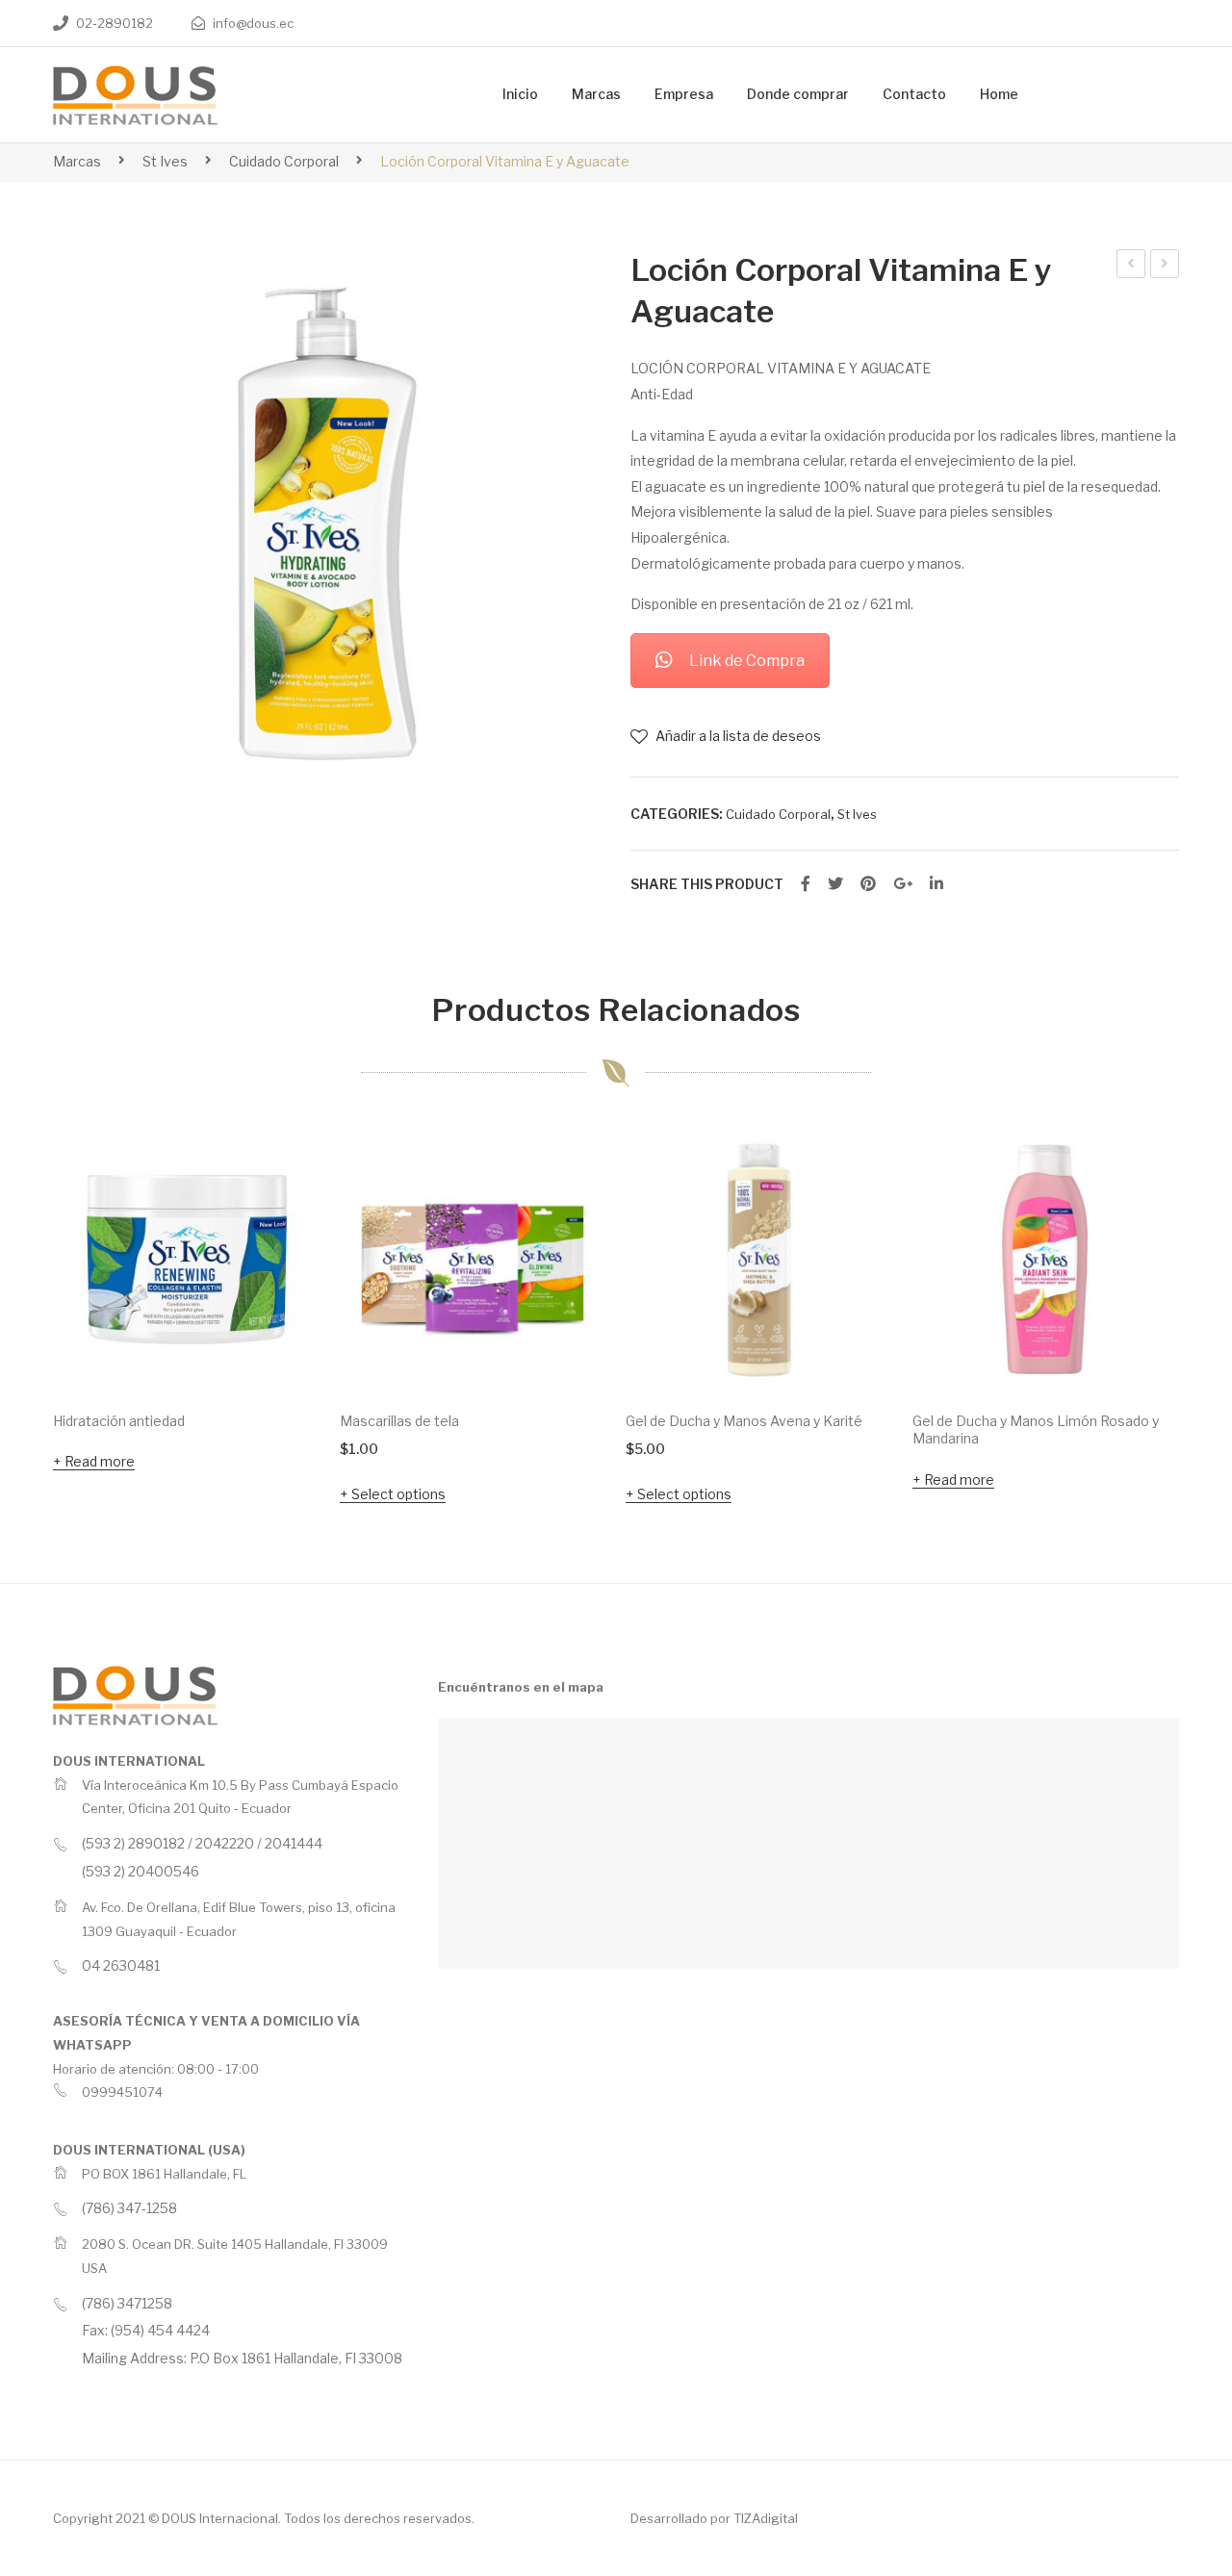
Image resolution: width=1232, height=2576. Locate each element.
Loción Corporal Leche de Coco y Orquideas (1132, 267)
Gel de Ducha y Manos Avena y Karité (744, 1421)
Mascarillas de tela (399, 1421)
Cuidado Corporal (284, 161)
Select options (398, 1494)
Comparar (280, 1218)
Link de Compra (747, 661)
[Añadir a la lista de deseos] (280, 1166)
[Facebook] (806, 884)
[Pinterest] (868, 884)
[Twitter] (835, 884)
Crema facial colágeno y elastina (1165, 267)
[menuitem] (520, 95)
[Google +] (903, 884)
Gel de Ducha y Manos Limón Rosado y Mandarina (1036, 1430)
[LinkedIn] (937, 884)
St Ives (165, 161)
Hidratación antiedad (119, 1421)
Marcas (77, 161)
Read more (100, 1461)
